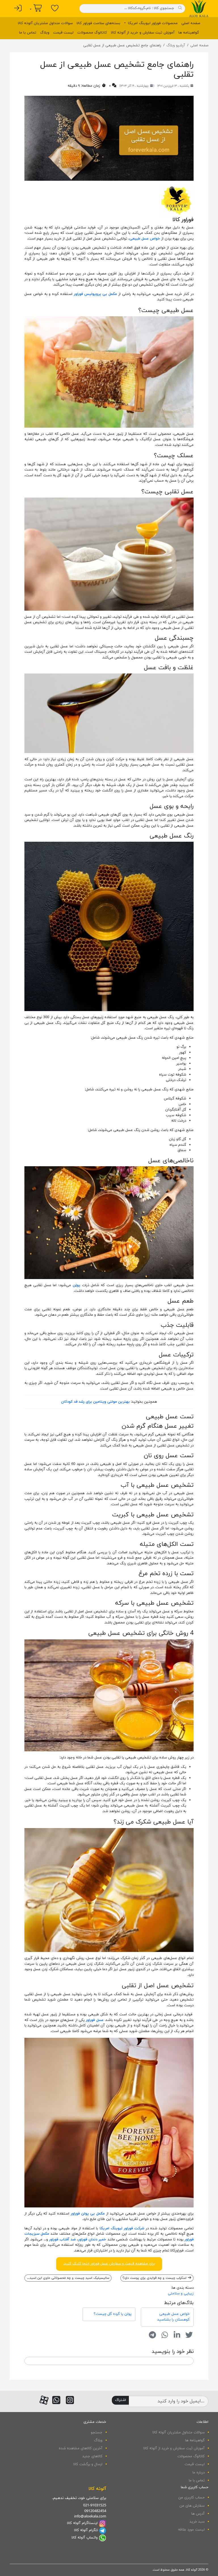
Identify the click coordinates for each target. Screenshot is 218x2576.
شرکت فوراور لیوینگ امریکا (122, 2228)
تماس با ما (28, 33)
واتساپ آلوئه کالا (85, 2538)
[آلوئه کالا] (199, 8)
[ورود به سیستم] (18, 9)
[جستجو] (180, 8)
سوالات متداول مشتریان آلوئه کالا (45, 23)
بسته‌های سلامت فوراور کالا (98, 23)
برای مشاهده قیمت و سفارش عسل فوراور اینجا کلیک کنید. (109, 2264)
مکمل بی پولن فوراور (88, 2214)
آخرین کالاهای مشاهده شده (81, 2448)
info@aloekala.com (90, 2517)
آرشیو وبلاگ (176, 45)
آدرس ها (198, 2514)
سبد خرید (197, 2522)
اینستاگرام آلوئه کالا (82, 2523)
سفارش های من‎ (192, 2506)
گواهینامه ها (189, 33)
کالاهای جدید (92, 2456)
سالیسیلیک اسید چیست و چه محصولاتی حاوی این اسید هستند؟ (67, 2278)
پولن (76, 1285)
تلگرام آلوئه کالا (86, 2530)
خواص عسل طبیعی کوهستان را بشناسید (173, 2317)
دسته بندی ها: (182, 2288)
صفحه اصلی (191, 23)
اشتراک (120, 2400)
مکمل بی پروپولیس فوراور (95, 294)
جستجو (97, 2432)
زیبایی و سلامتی (181, 2294)
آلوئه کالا (97, 2489)
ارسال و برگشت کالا (88, 2464)
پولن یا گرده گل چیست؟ (113, 2314)
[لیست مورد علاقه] (55, 9)
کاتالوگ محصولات (92, 33)
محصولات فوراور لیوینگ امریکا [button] (152, 23)
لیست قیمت (63, 33)
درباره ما (199, 2473)
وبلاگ (45, 33)
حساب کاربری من (191, 2498)
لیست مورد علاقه (191, 2530)
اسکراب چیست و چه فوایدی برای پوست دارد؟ (155, 2278)
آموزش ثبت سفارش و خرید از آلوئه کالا (143, 33)
